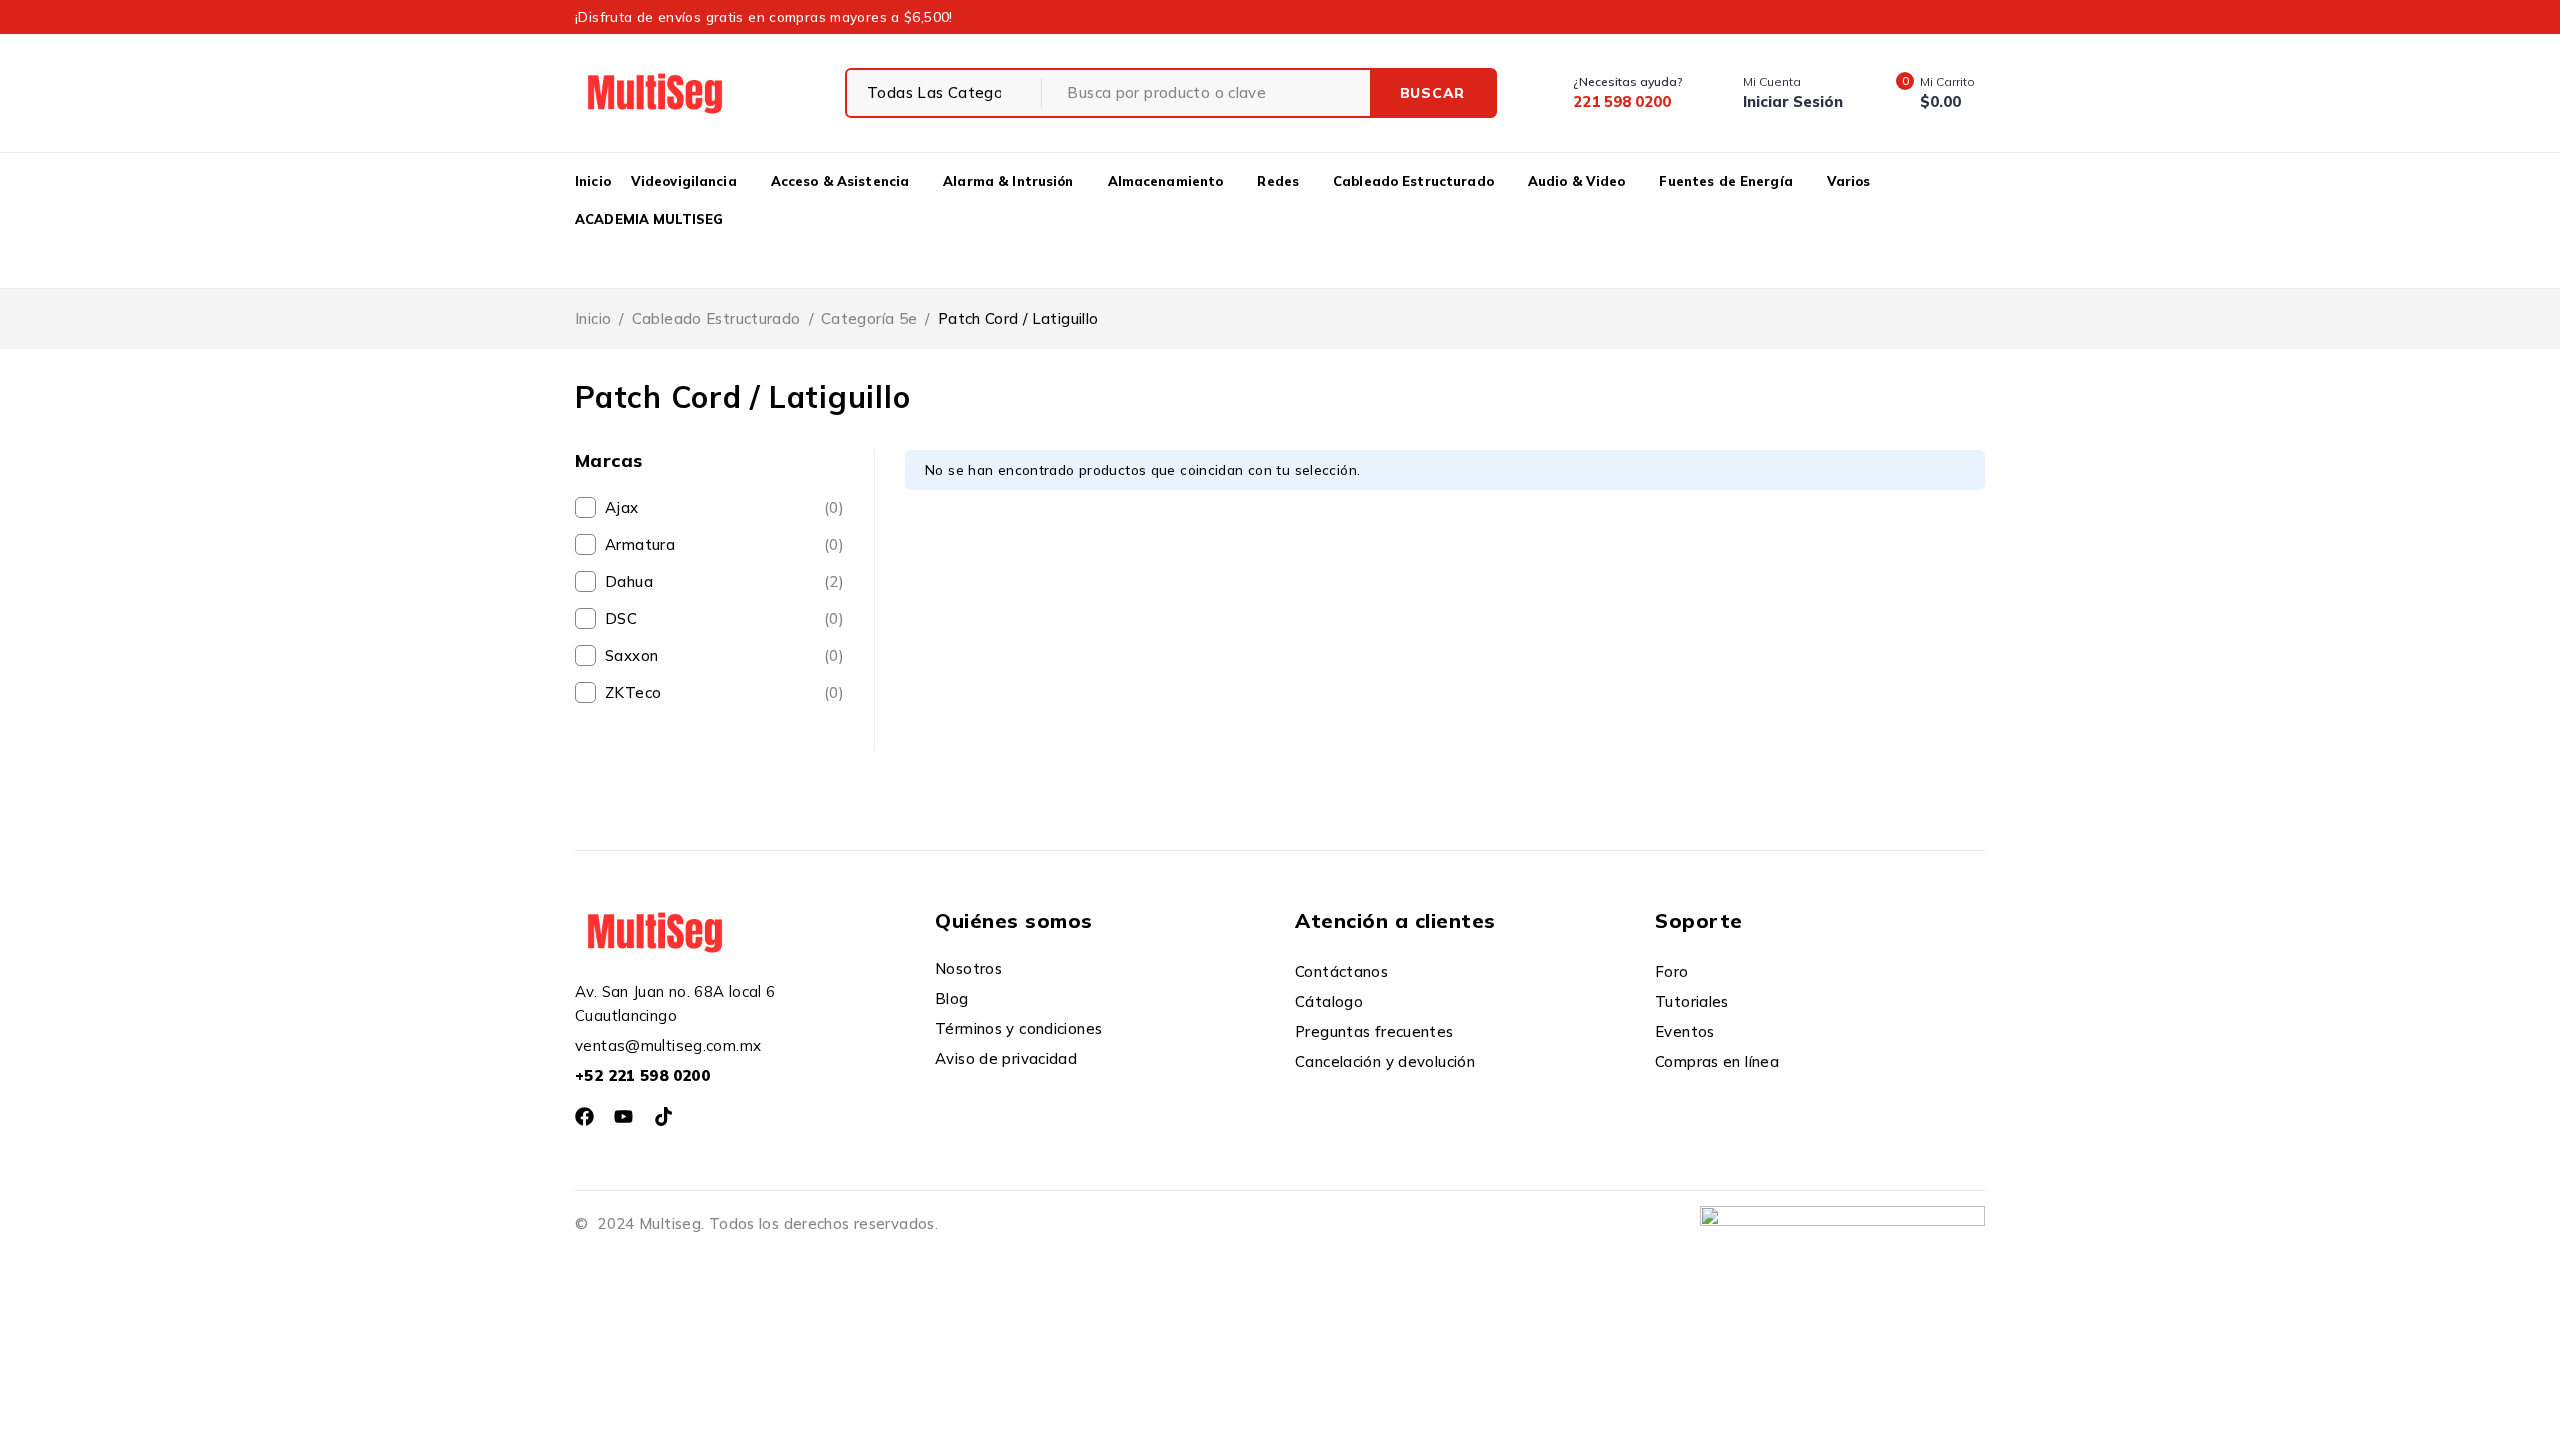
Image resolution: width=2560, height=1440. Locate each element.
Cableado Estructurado (716, 318)
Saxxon (724, 655)
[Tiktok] (663, 1116)
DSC (724, 618)
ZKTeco (724, 692)
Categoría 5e (869, 318)
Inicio (593, 318)
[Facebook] (584, 1116)
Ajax (724, 507)
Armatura (724, 544)
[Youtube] (623, 1116)
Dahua (724, 581)
